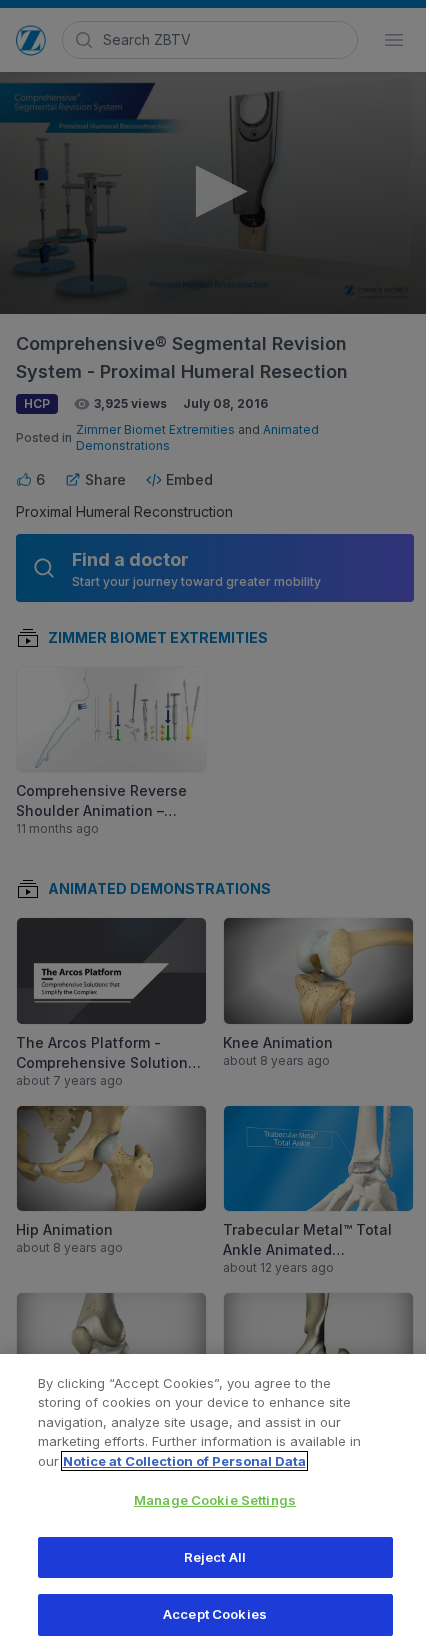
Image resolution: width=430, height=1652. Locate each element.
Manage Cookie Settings (215, 1500)
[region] (215, 1503)
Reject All (215, 1557)
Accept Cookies (215, 1614)
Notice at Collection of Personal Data (184, 1461)
